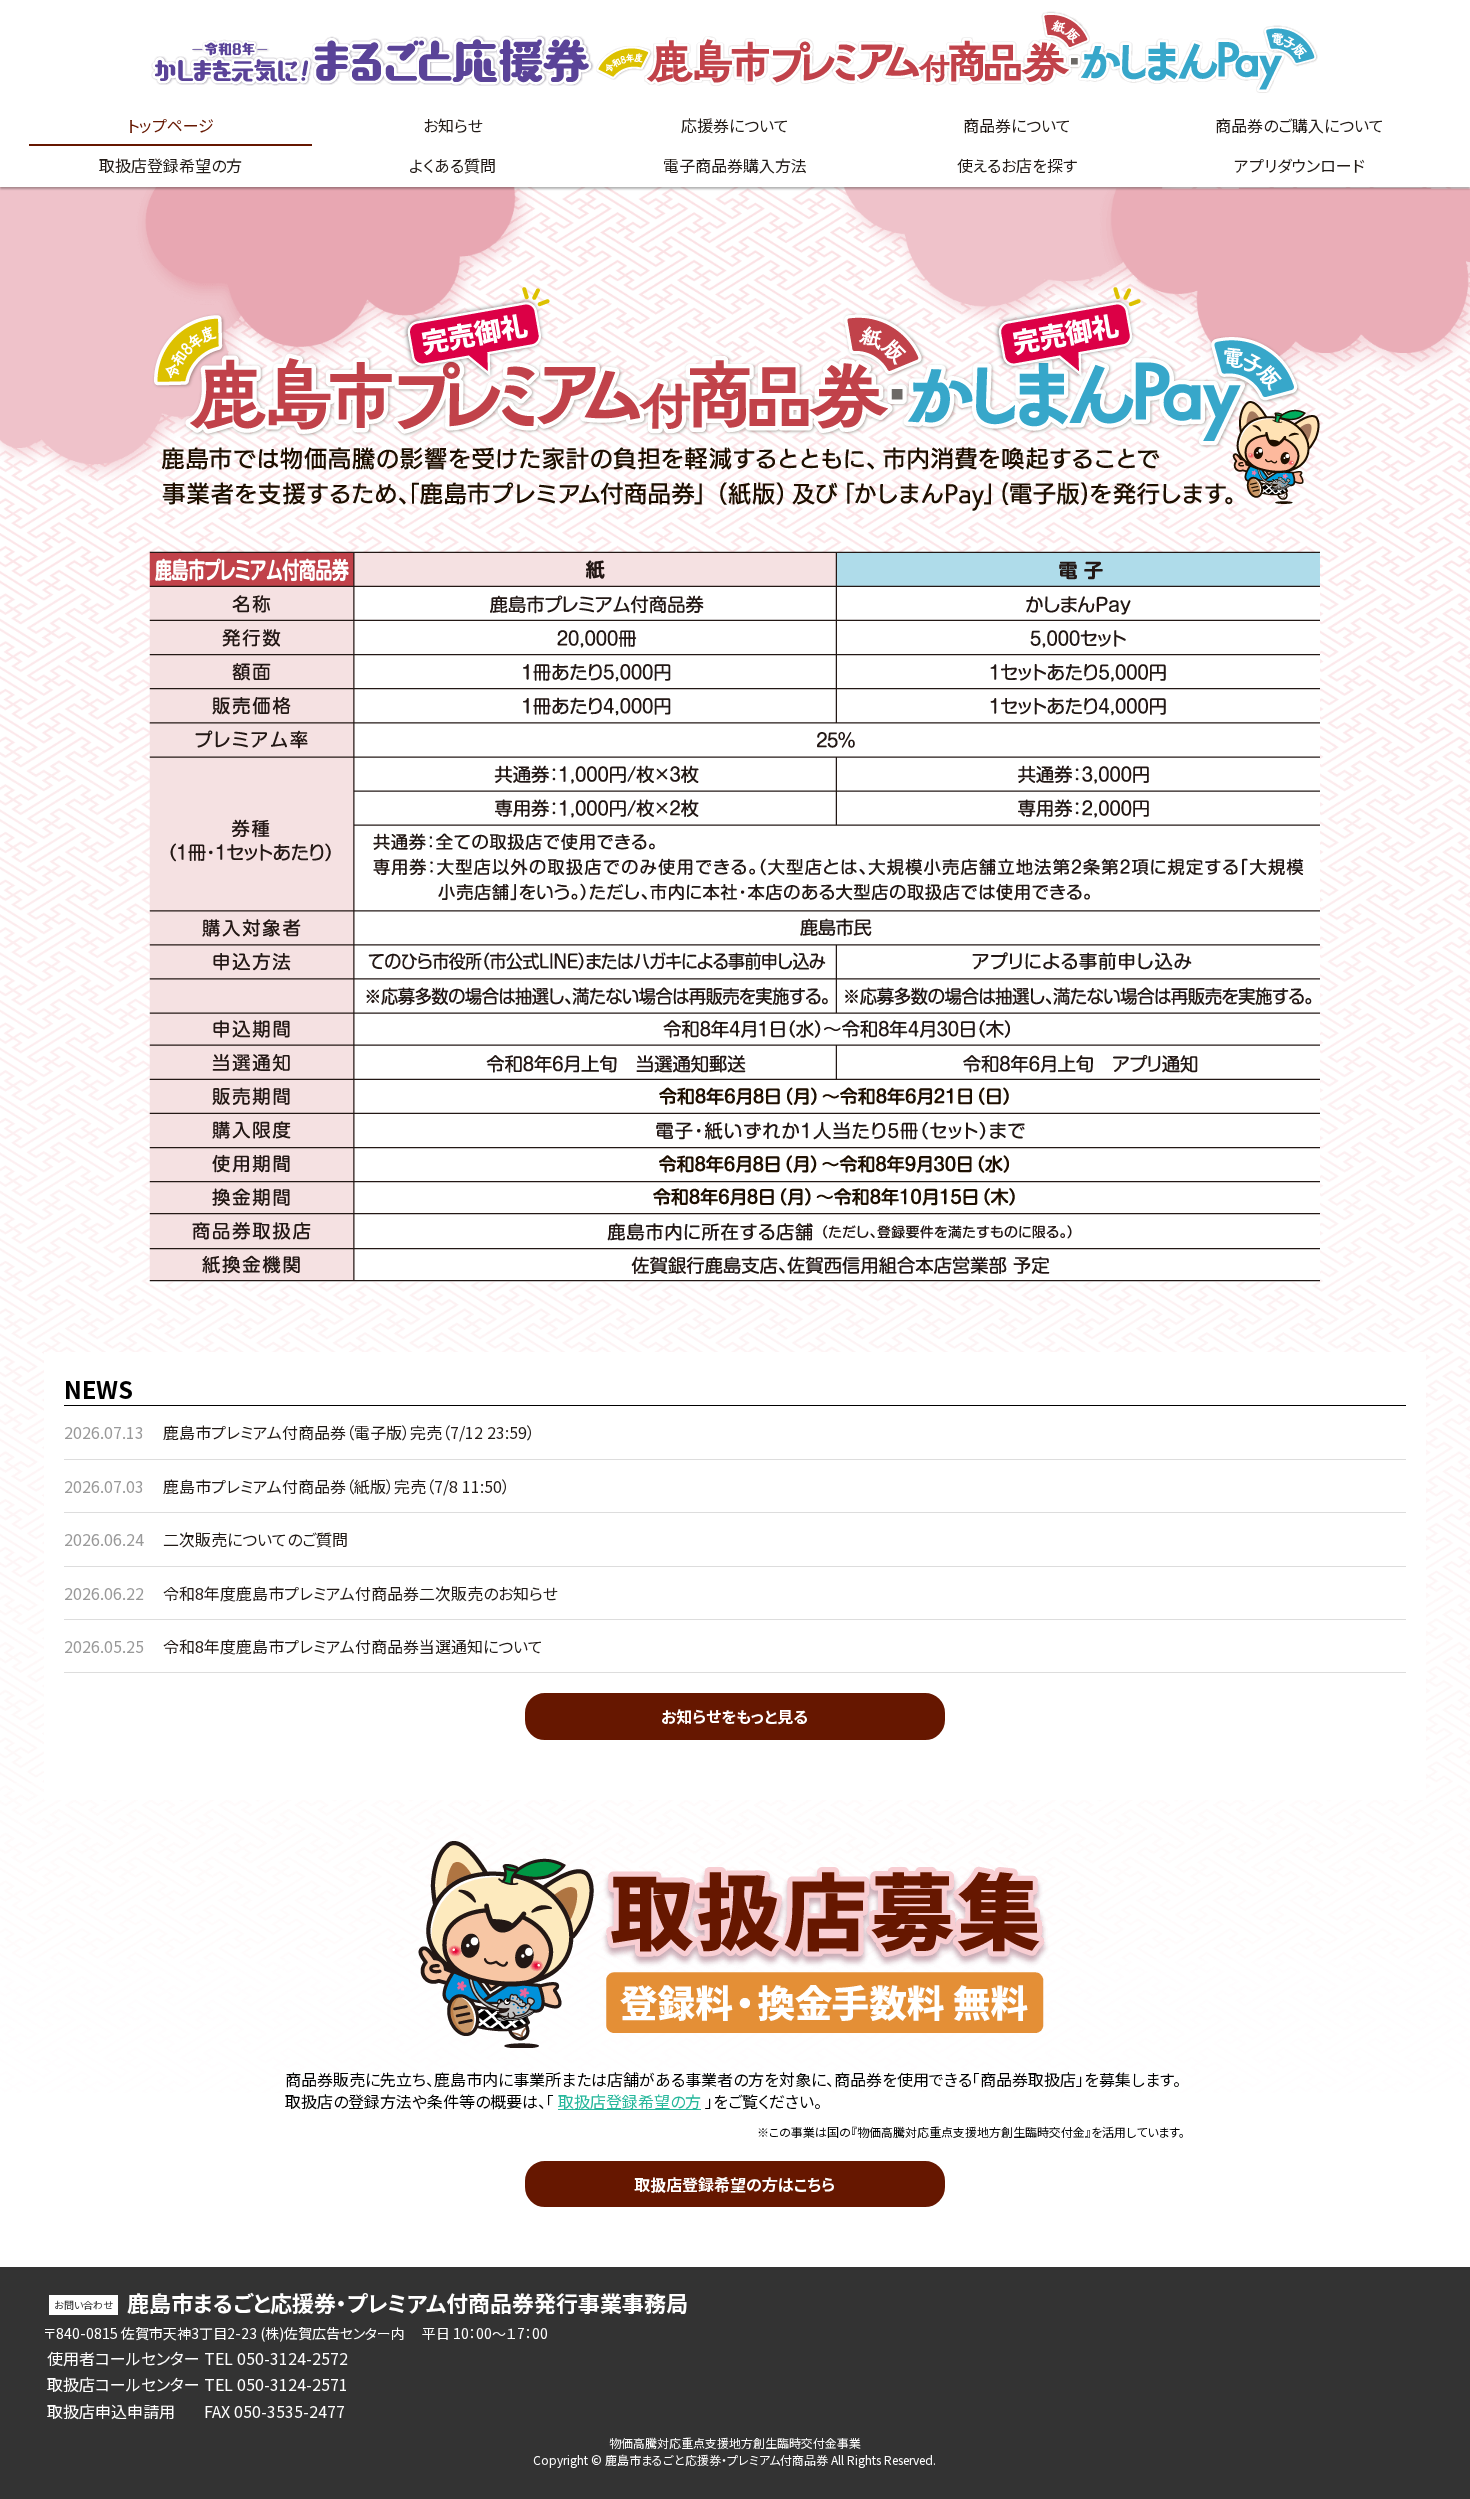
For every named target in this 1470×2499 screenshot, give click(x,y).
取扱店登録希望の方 (629, 2101)
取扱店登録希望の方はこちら (734, 2184)
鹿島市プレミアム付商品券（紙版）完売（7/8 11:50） (336, 1486)
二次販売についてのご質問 (255, 1539)
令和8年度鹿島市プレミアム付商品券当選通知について (353, 1646)
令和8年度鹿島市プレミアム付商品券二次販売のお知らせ (360, 1593)
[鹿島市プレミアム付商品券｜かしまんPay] (735, 53)
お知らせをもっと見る (734, 1716)
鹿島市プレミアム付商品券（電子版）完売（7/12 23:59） (349, 1432)
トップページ (170, 125)
